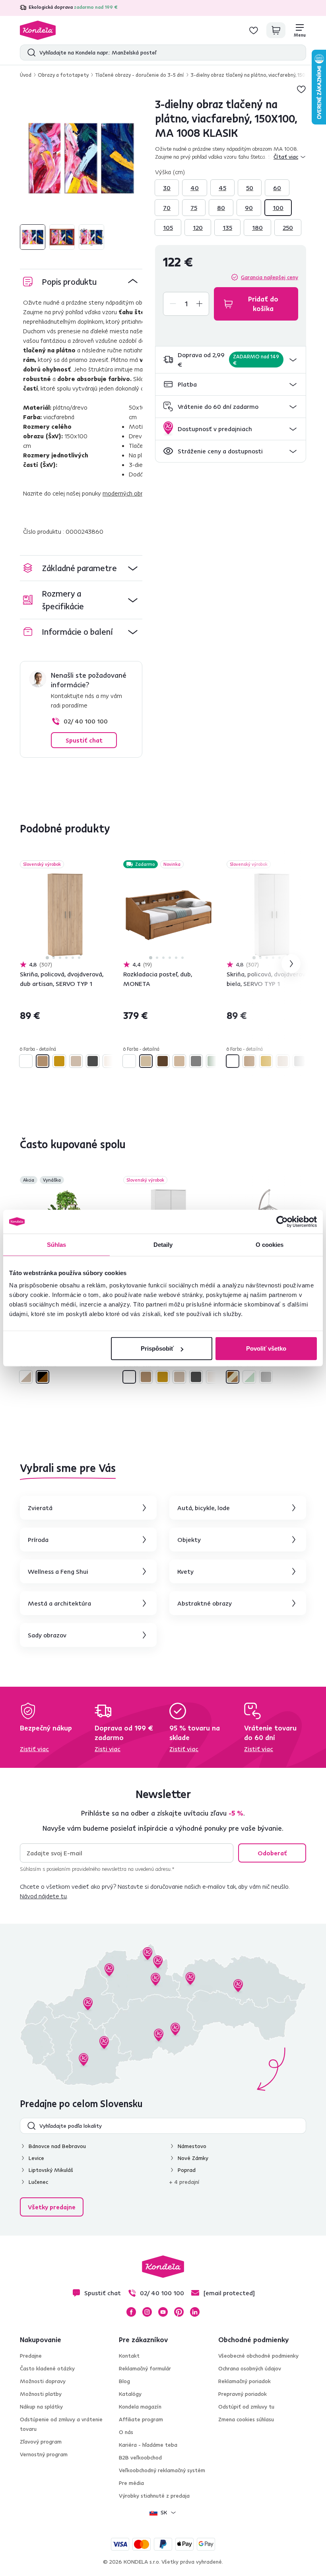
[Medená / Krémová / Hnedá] (233, 1377)
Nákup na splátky (41, 2407)
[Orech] (163, 1061)
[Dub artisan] (43, 1061)
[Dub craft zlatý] (59, 1061)
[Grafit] (93, 1061)
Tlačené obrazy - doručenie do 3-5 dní (140, 75)
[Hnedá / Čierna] (43, 1377)
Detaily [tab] (163, 1244)
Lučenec (38, 2182)
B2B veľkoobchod (140, 2457)
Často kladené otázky (47, 2368)
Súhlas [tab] (57, 1244)
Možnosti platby (41, 2394)
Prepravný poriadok (243, 2394)
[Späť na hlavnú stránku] (38, 30)
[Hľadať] (30, 52)
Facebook (131, 2312)
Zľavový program (41, 2442)
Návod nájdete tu (43, 1896)
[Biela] (26, 1061)
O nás (126, 2432)
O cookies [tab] (270, 1244)
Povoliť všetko (266, 1348)
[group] (81, 158)
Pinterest (179, 2312)
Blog (124, 2381)
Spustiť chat (84, 740)
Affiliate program (141, 2419)
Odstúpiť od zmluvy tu (246, 2407)
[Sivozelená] (213, 1061)
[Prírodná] (179, 1061)
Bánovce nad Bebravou (57, 2146)
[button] (231, 360)
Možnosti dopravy (43, 2381)
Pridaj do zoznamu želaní (301, 89)
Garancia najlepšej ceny (270, 277)
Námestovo (192, 2146)
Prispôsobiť (157, 1348)
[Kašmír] (109, 1061)
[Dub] (146, 1061)
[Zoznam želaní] (254, 30)
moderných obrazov (129, 493)
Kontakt (129, 2356)
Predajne (31, 2356)
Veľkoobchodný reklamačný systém (162, 2470)
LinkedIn (195, 2312)
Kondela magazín (140, 2407)
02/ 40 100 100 (86, 721)
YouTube (163, 2312)
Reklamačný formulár (145, 2368)
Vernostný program (44, 2454)
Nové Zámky (193, 2158)
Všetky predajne (52, 2207)
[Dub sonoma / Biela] (26, 1377)
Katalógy (130, 2394)
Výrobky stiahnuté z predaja (154, 2496)
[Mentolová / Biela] (249, 1377)
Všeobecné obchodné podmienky (258, 2356)
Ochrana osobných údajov (250, 2368)
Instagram (147, 2312)
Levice (36, 2158)
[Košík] (276, 30)
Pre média (131, 2483)
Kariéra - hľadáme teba (148, 2445)
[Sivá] (196, 1061)
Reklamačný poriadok (244, 2381)
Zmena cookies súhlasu (246, 2419)
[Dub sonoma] (76, 1061)
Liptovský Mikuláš (51, 2170)
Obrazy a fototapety (63, 75)
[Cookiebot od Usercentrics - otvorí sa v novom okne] (282, 1221)
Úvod (26, 75)
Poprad (187, 2170)
